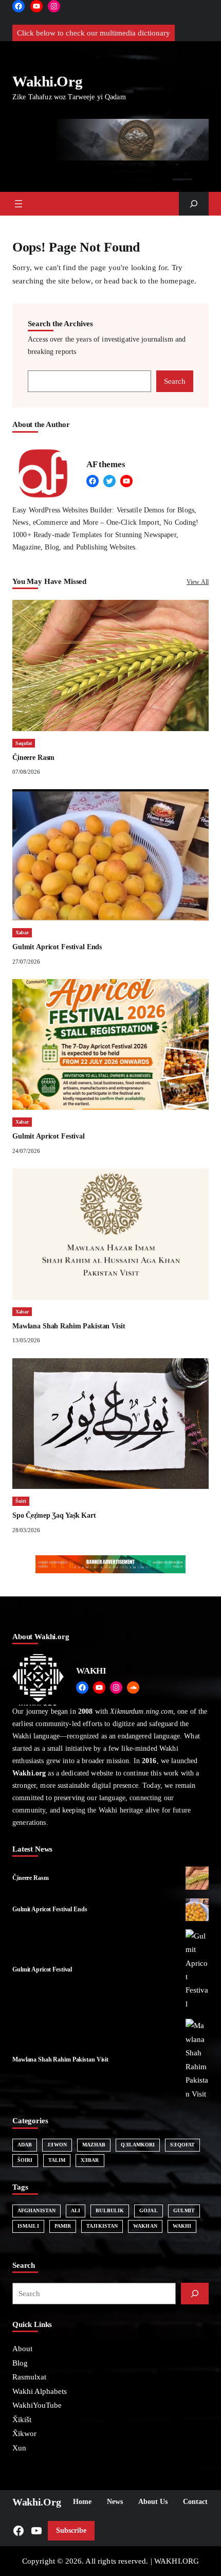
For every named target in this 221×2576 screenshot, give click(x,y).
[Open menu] (19, 204)
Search (175, 381)
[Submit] (195, 2294)
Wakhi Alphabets (40, 2391)
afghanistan (36, 2210)
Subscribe (71, 2530)
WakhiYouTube (37, 2405)
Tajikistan (102, 2226)
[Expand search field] (194, 204)
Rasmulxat (29, 2377)
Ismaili (28, 2226)
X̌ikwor (24, 2433)
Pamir (63, 2226)
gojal (149, 2210)
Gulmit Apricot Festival (49, 1136)
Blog (20, 2363)
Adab (25, 2145)
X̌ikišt (22, 2420)
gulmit (184, 2210)
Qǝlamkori (138, 2145)
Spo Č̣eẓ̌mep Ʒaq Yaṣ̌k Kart (54, 1515)
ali (76, 2210)
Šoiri (21, 1501)
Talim (57, 2160)
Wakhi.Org (47, 82)
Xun (19, 2448)
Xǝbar (22, 932)
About (22, 2349)
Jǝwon (57, 2145)
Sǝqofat (24, 743)
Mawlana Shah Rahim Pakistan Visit (69, 1326)
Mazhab (94, 2145)
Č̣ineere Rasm (33, 758)
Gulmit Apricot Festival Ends (57, 947)
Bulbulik (110, 2210)
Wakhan (145, 2226)
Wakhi (182, 2226)
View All (198, 582)
